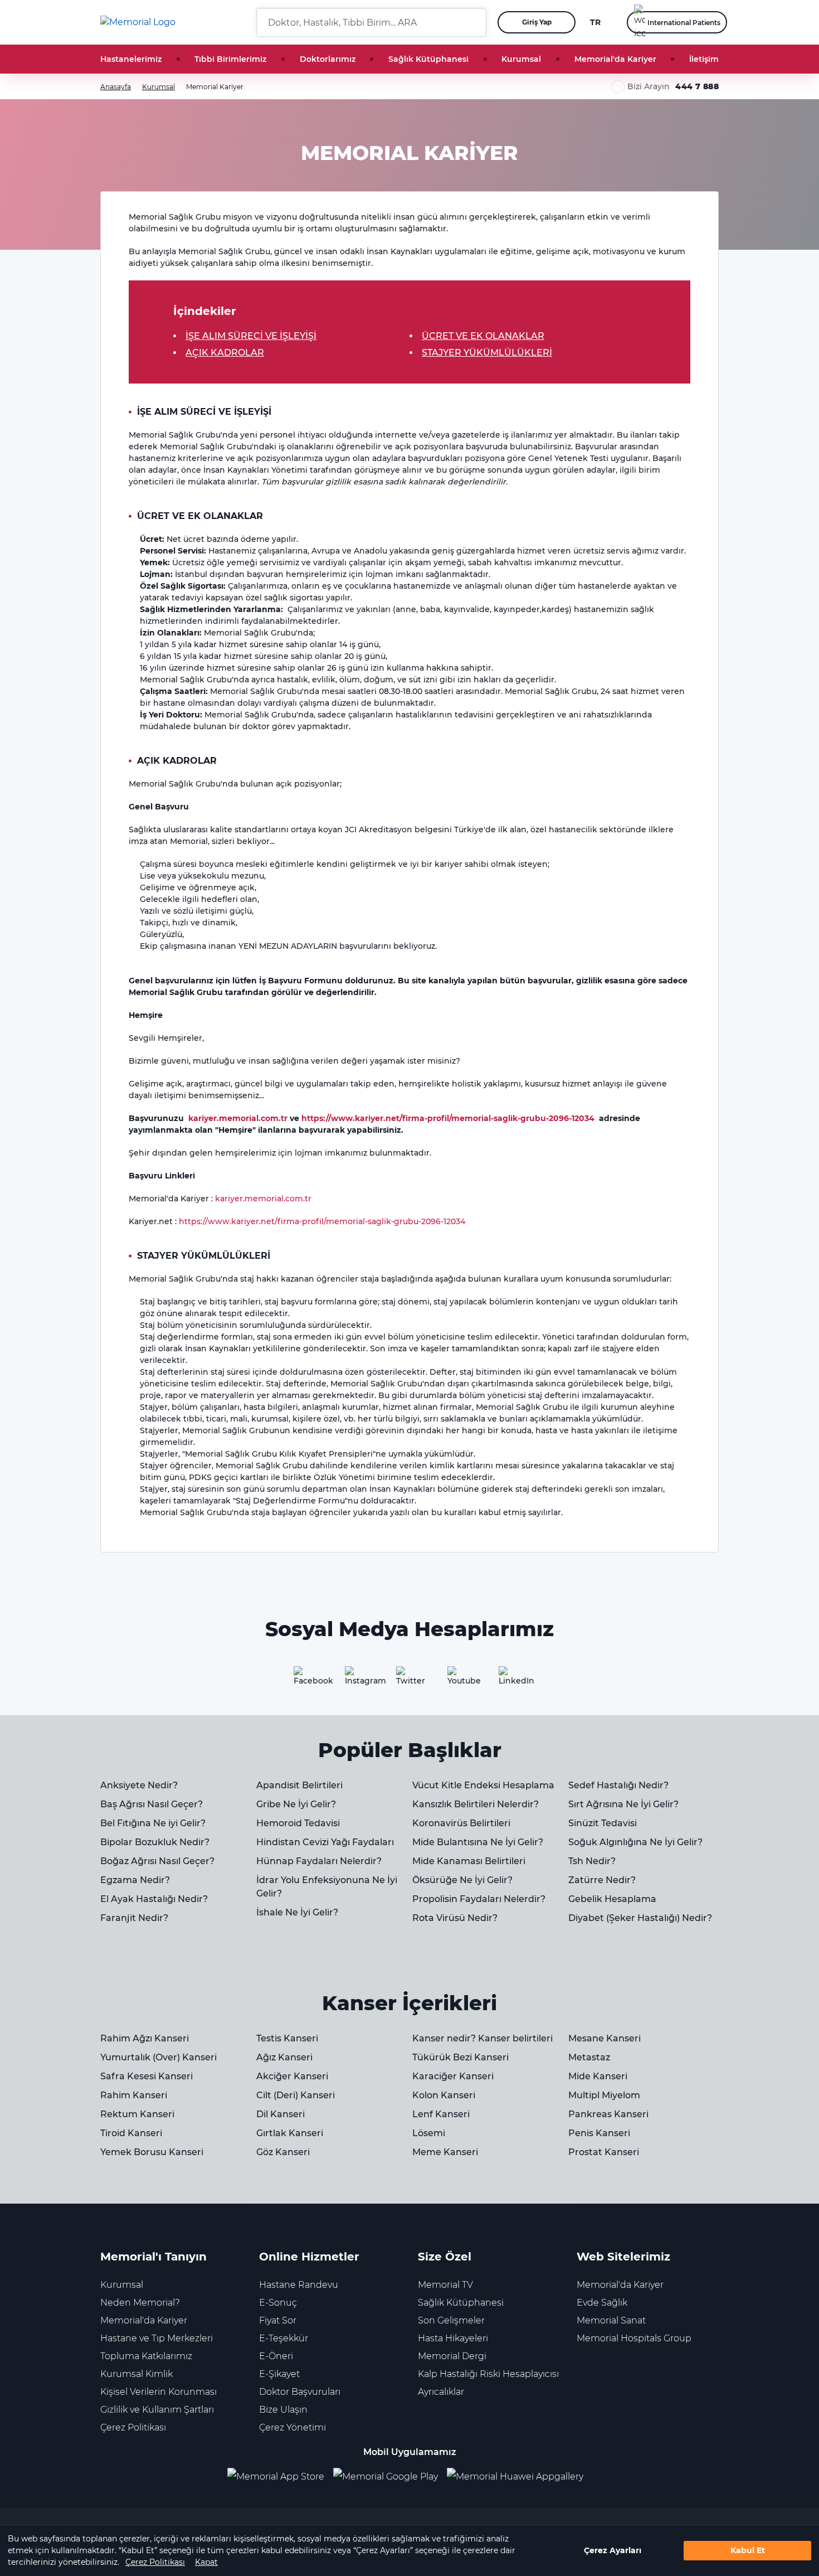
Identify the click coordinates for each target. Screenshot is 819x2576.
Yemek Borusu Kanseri (152, 2152)
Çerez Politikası (155, 2562)
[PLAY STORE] (386, 2477)
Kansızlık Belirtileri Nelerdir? (476, 1804)
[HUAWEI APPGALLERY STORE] (520, 2477)
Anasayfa (116, 87)
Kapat (206, 2562)
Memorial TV (445, 2285)
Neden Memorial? (140, 2303)
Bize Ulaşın (283, 2410)
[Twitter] (409, 1680)
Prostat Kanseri (604, 2152)
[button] (474, 22)
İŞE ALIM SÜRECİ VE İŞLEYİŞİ (251, 336)
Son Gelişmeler (451, 2320)
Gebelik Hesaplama (612, 1899)
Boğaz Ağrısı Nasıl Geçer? (157, 1861)
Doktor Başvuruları (300, 2392)
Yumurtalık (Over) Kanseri (159, 2057)
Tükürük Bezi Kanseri (460, 2057)
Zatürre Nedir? (602, 1880)
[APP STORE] (280, 2477)
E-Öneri (276, 2356)
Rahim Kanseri (134, 2095)
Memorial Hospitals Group (634, 2338)
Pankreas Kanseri (608, 2114)
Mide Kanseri (598, 2076)
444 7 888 (697, 86)
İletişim (704, 59)
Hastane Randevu (299, 2285)
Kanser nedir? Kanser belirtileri (482, 2038)
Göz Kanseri (283, 2152)
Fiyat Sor (278, 2320)
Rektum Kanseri (137, 2114)
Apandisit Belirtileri (299, 1785)
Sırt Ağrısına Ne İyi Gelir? (623, 1804)
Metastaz (589, 2057)
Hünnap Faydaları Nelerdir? (319, 1861)
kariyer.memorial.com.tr (238, 1118)
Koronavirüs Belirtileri (461, 1823)
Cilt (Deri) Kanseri (296, 2095)
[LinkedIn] (512, 1680)
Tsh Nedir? (592, 1861)
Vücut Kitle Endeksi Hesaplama (483, 1785)
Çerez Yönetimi (292, 2427)
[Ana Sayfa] (138, 22)
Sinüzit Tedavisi (603, 1823)
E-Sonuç (278, 2303)
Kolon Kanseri (444, 2095)
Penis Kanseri (599, 2133)
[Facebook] (307, 1680)
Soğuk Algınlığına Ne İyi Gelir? (635, 1842)
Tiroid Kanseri (131, 2133)
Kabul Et (748, 2550)
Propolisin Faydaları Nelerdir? (479, 1899)
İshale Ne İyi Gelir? (297, 1912)
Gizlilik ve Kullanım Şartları (157, 2410)
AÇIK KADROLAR (225, 353)
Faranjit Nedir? (134, 1918)
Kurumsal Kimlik (136, 2374)
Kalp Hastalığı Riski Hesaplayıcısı (488, 2374)
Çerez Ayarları (613, 2550)
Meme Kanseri (445, 2152)
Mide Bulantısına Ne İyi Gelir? (478, 1842)
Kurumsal (521, 59)
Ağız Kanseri (284, 2057)
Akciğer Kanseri (292, 2076)
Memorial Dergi (452, 2356)
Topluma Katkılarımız (146, 2356)
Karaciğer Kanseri (453, 2076)
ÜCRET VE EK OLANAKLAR (483, 336)
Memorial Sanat (611, 2320)
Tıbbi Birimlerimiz (230, 59)
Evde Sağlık (602, 2303)
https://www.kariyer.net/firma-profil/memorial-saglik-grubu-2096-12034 (448, 1118)
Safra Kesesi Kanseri (147, 2076)
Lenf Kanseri (441, 2114)
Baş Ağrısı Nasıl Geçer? (152, 1804)
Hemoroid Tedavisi (298, 1823)
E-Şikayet (279, 2374)
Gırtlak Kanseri (290, 2133)
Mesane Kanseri (604, 2038)
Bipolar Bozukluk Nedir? (155, 1842)
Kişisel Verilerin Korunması (159, 2392)
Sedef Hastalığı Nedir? (618, 1785)
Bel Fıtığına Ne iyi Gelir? (153, 1823)
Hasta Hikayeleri (453, 2338)
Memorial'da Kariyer (615, 59)
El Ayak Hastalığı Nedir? (154, 1899)
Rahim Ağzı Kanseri (145, 2038)
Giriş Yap (537, 22)
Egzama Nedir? (135, 1880)
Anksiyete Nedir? (139, 1785)
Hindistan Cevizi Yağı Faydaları (325, 1842)
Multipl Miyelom (604, 2095)
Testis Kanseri (287, 2038)
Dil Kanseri (281, 2114)
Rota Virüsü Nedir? (455, 1918)
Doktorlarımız (328, 59)
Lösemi (429, 2133)
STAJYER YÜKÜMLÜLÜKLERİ (487, 353)
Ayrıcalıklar (441, 2392)
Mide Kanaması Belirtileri (469, 1861)
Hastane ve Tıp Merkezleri (157, 2338)
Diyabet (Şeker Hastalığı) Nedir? (640, 1918)
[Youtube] (461, 1680)
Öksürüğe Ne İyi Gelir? (462, 1880)
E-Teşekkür (284, 2338)
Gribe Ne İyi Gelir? (296, 1804)
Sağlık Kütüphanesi (428, 59)
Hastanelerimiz (131, 59)
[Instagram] (358, 1680)
